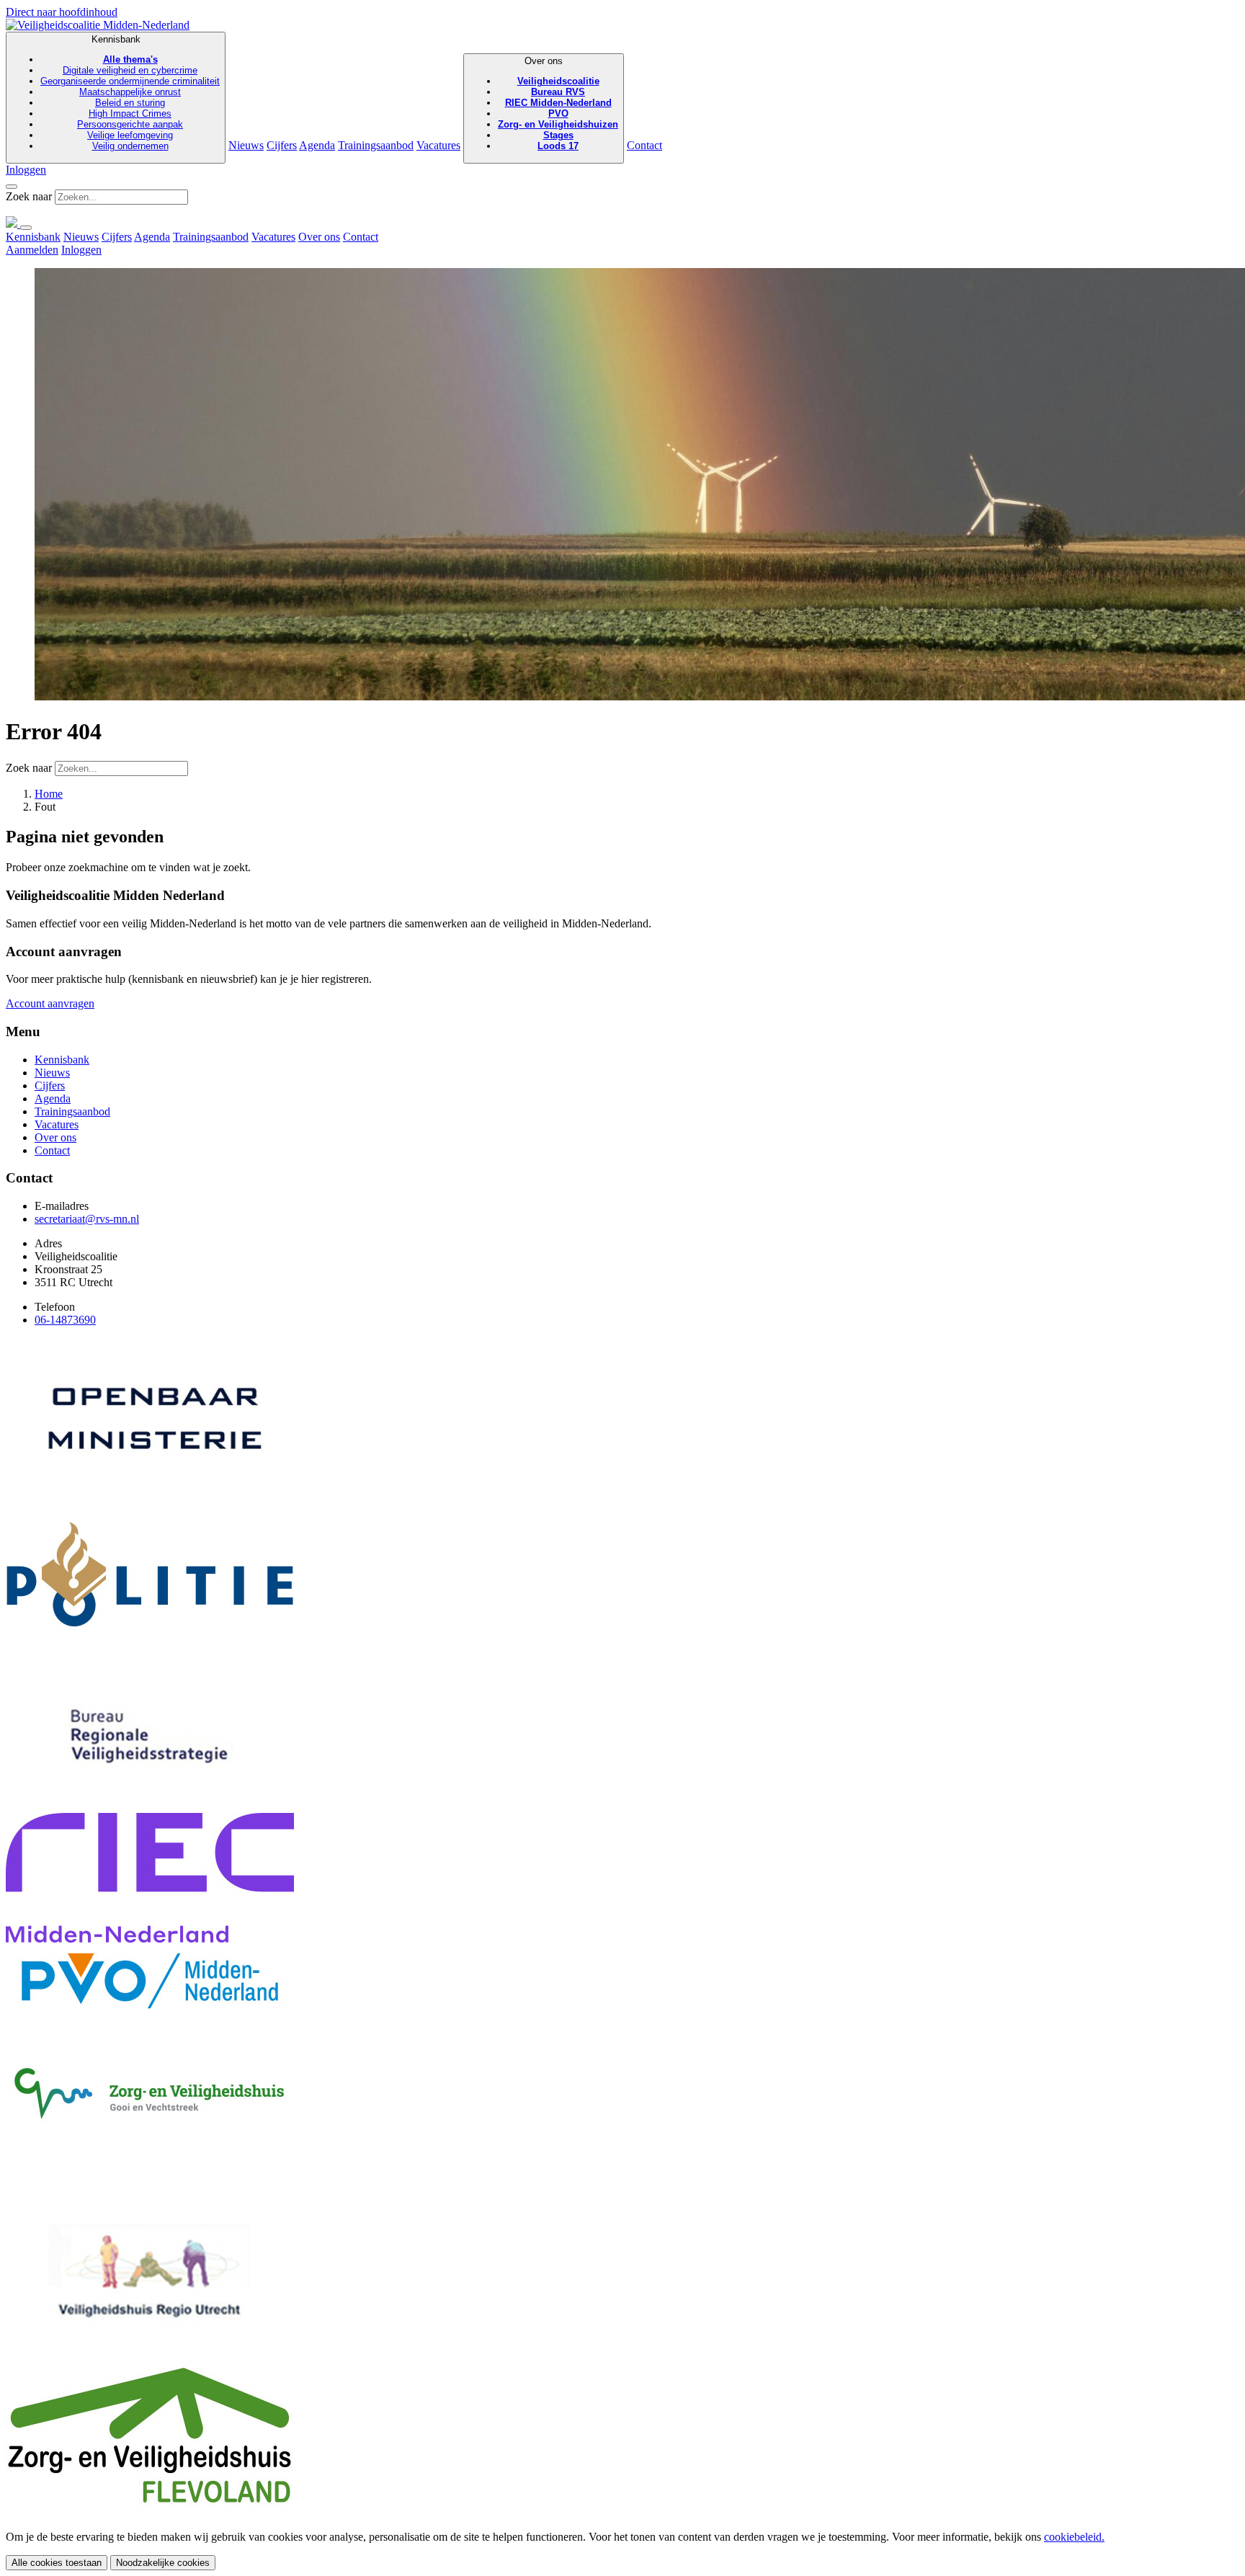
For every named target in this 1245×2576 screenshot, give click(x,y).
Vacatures (438, 145)
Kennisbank (130, 93)
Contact (644, 145)
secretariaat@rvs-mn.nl (87, 1219)
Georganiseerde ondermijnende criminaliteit (130, 81)
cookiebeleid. (1074, 2537)
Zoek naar (29, 196)
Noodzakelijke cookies (163, 2563)
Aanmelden (32, 250)
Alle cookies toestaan (57, 2563)
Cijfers (282, 145)
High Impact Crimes (130, 113)
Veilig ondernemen (130, 146)
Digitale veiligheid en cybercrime (130, 70)
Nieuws (246, 145)
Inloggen (26, 170)
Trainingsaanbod (376, 145)
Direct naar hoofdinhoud (62, 12)
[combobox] (121, 197)
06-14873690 (65, 1320)
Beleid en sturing (130, 103)
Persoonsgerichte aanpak (130, 124)
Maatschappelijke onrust (130, 92)
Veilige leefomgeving (130, 135)
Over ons (558, 103)
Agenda (317, 145)
